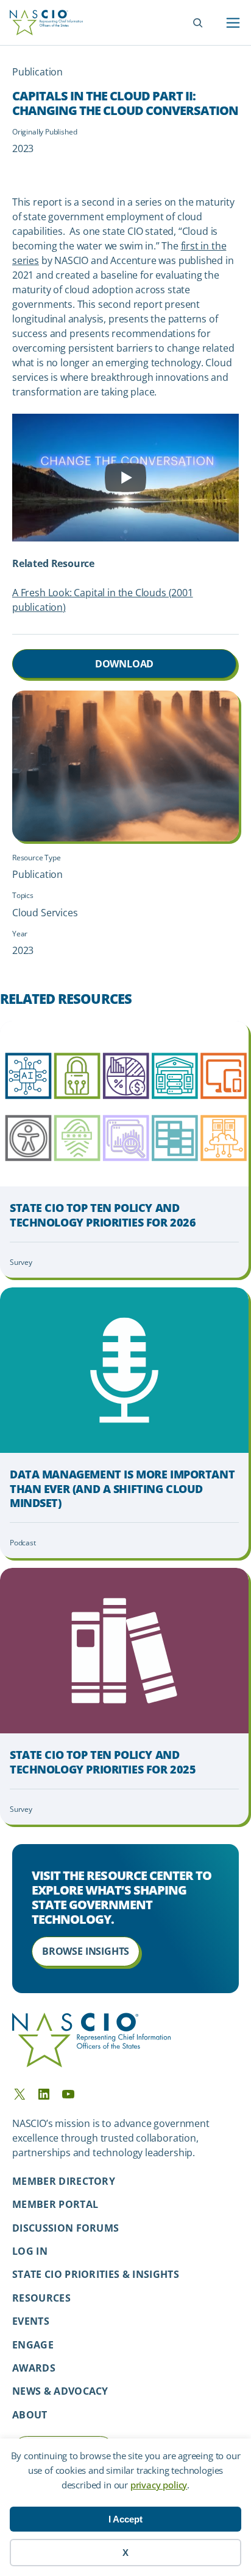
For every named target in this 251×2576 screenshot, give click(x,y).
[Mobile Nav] (233, 23)
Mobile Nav (233, 23)
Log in (30, 2251)
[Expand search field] (198, 23)
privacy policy (159, 2485)
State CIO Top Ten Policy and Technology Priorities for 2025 (103, 1762)
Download (125, 664)
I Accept (125, 2519)
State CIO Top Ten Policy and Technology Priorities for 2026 (103, 1215)
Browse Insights (86, 1951)
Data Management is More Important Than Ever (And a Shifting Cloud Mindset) (122, 1489)
